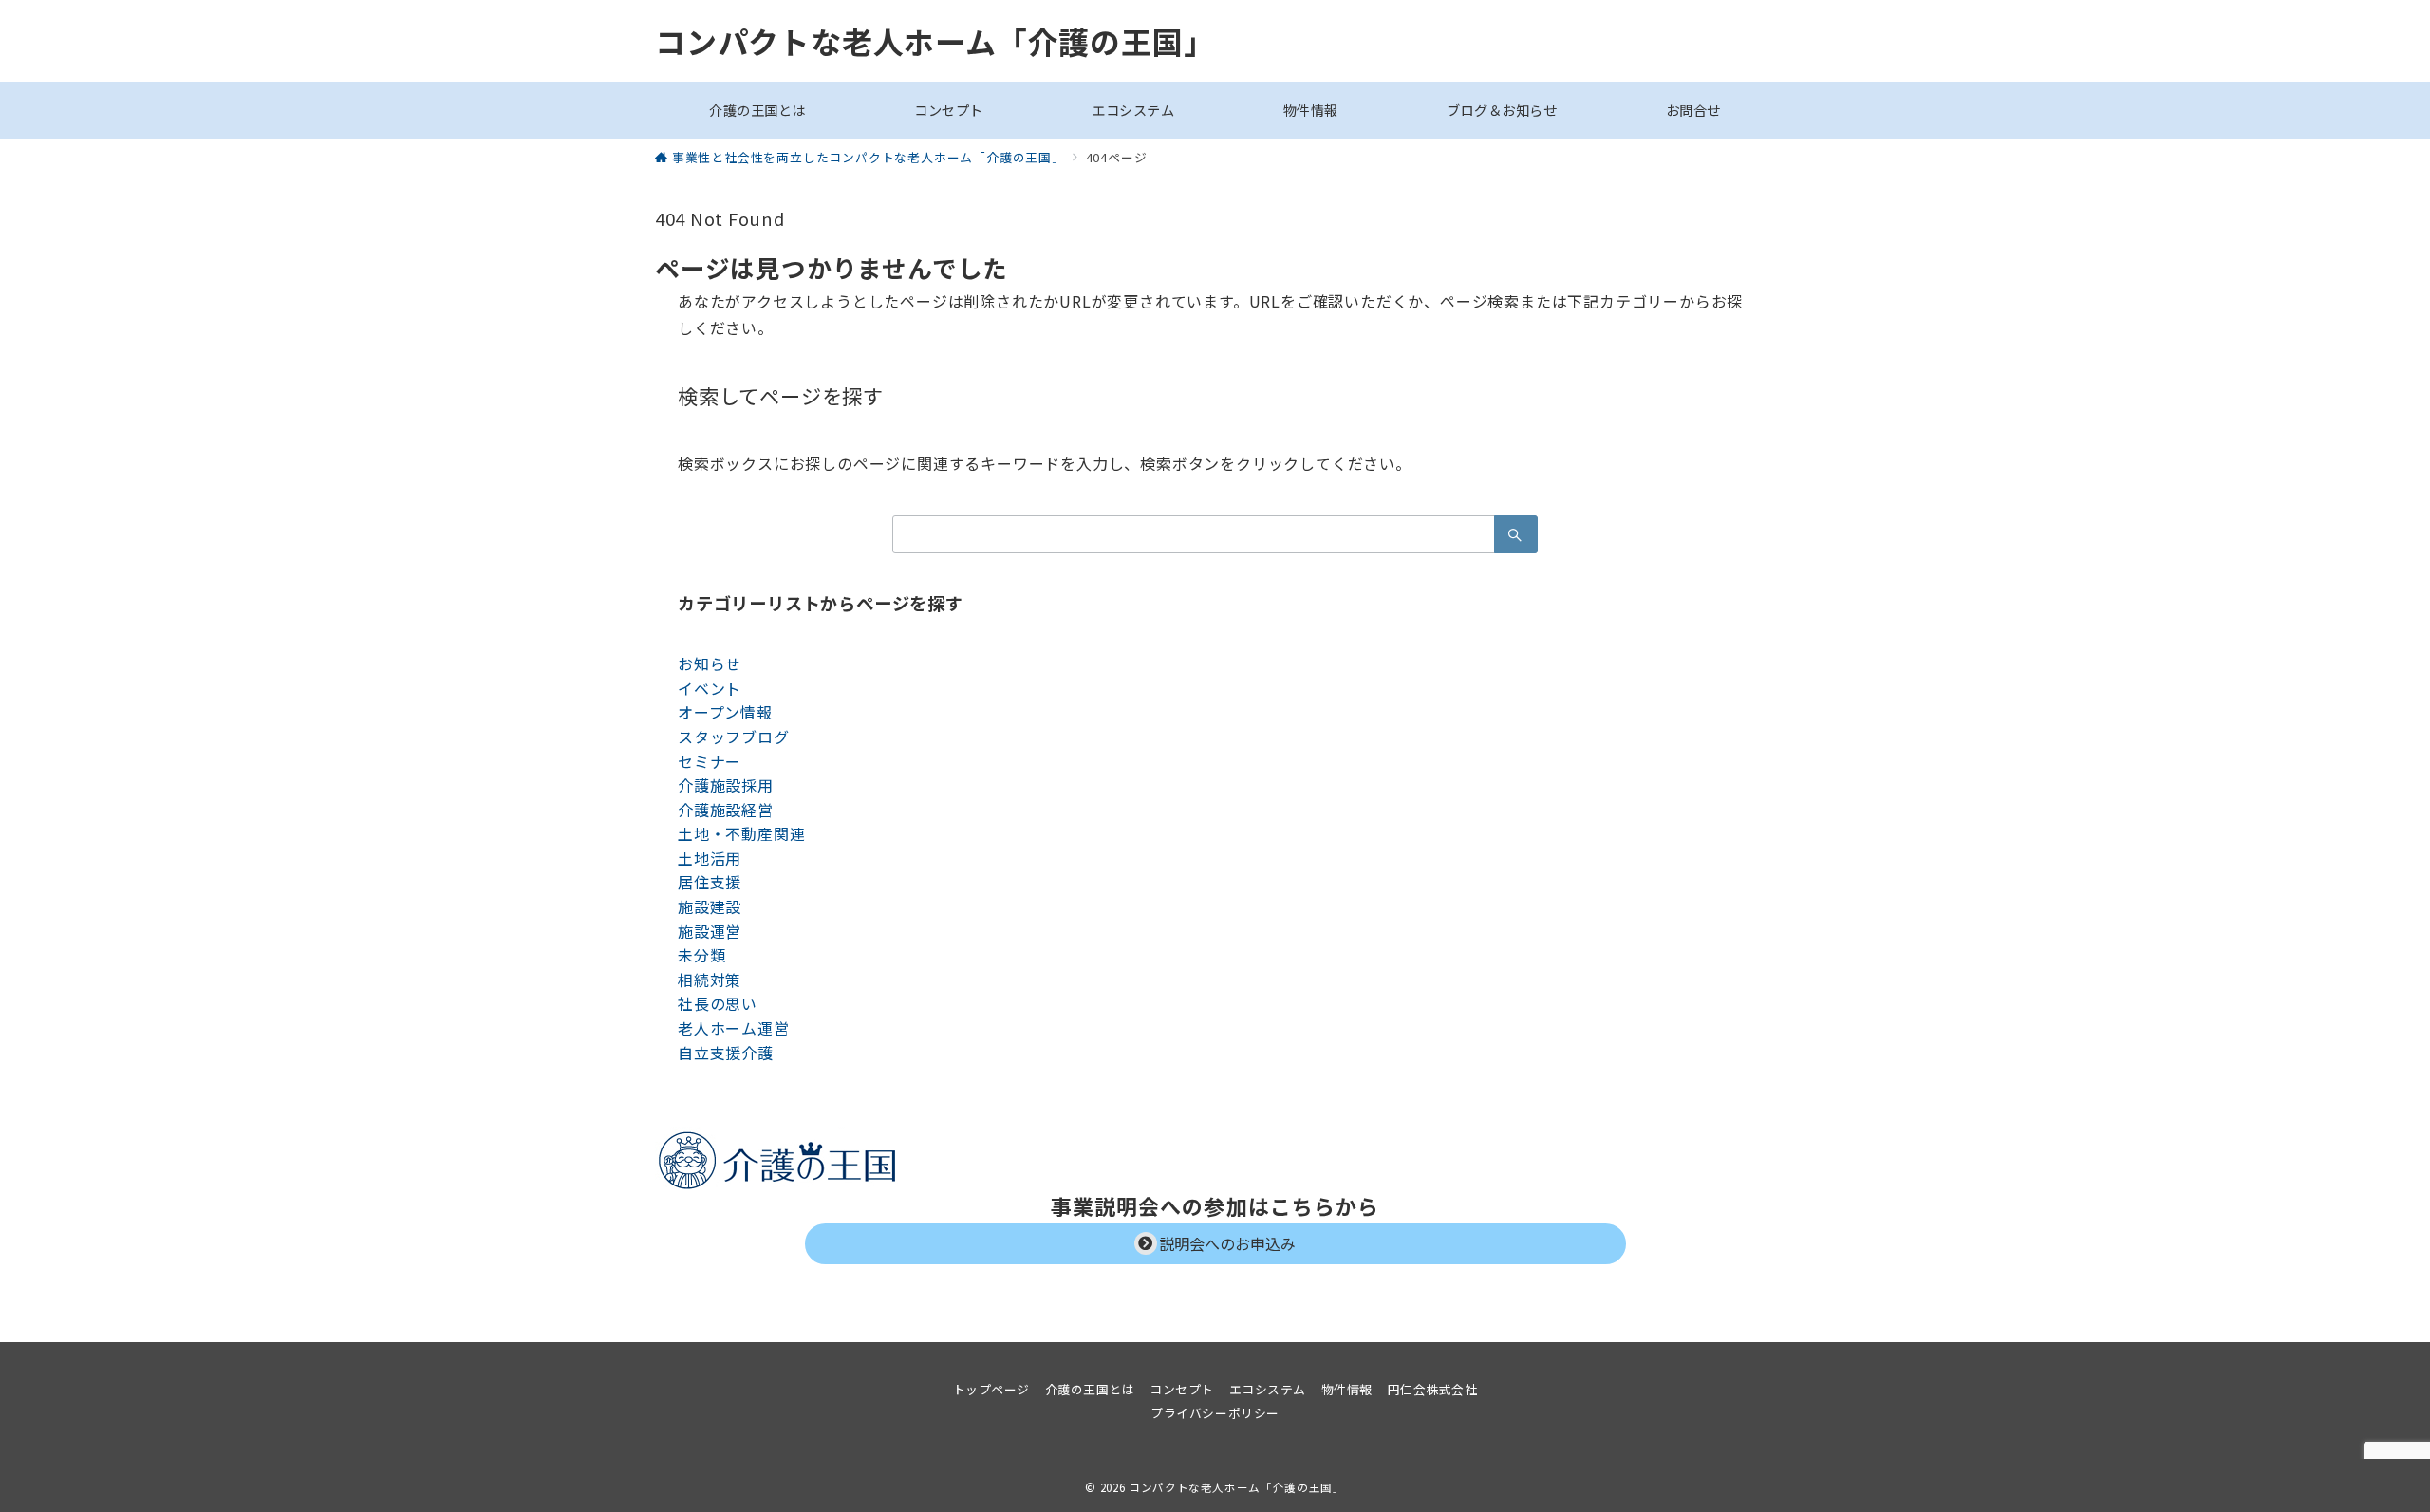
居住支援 (710, 882)
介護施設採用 (726, 785)
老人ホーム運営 (734, 1028)
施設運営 (710, 931)
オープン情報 (725, 712)
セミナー (710, 761)
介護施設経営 (726, 810)
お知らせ (710, 663)
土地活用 (710, 858)
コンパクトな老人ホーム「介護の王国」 (935, 41)
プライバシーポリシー (1215, 1413)
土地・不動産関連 (741, 833)
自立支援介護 (726, 1053)
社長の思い (718, 1003)
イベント (710, 688)
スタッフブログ (734, 737)
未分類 (701, 955)
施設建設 (710, 906)
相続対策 (710, 980)
